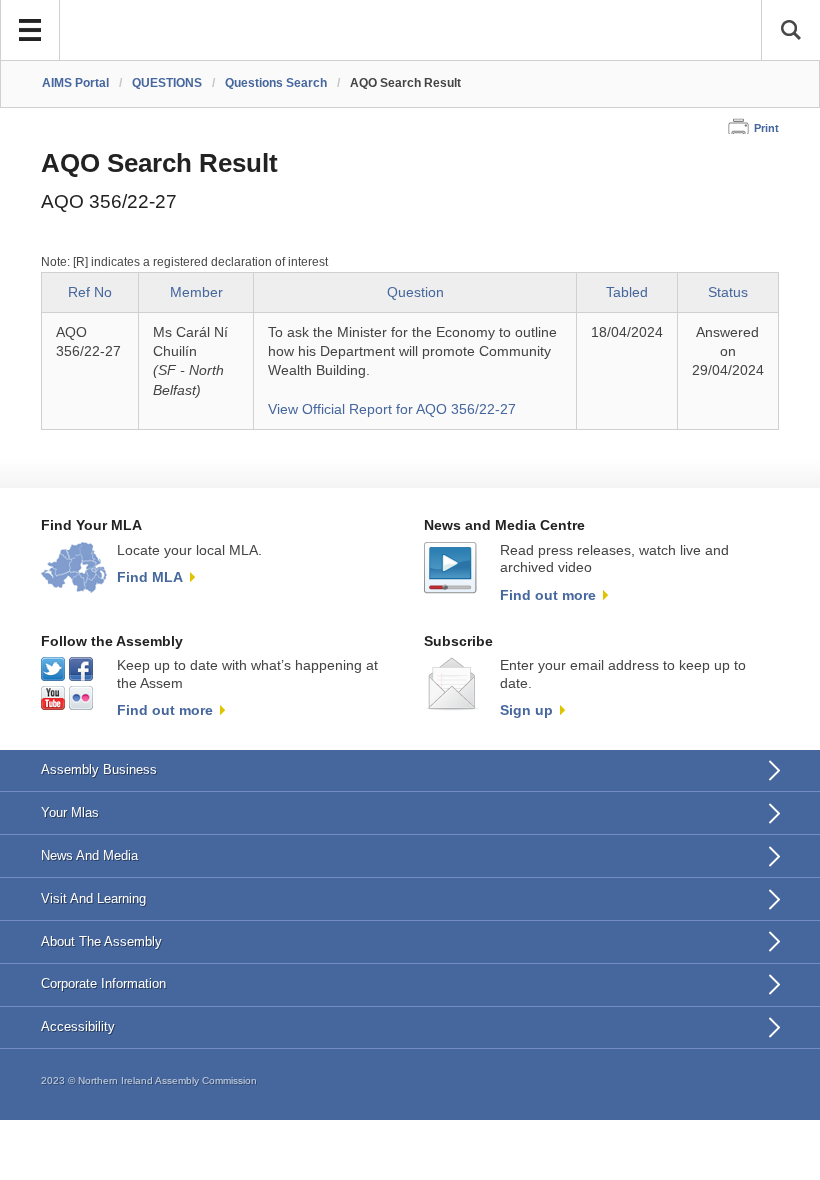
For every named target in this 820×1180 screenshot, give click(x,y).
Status (728, 292)
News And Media (89, 855)
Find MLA (150, 577)
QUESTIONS (167, 83)
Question (415, 292)
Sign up (526, 710)
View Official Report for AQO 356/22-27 (392, 409)
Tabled (627, 292)
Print (766, 128)
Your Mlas (70, 812)
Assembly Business (99, 769)
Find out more (548, 595)
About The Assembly (101, 941)
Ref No (90, 292)
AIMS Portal (75, 83)
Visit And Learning (93, 898)
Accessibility (78, 1026)
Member (196, 292)
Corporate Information (103, 983)
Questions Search (276, 83)
